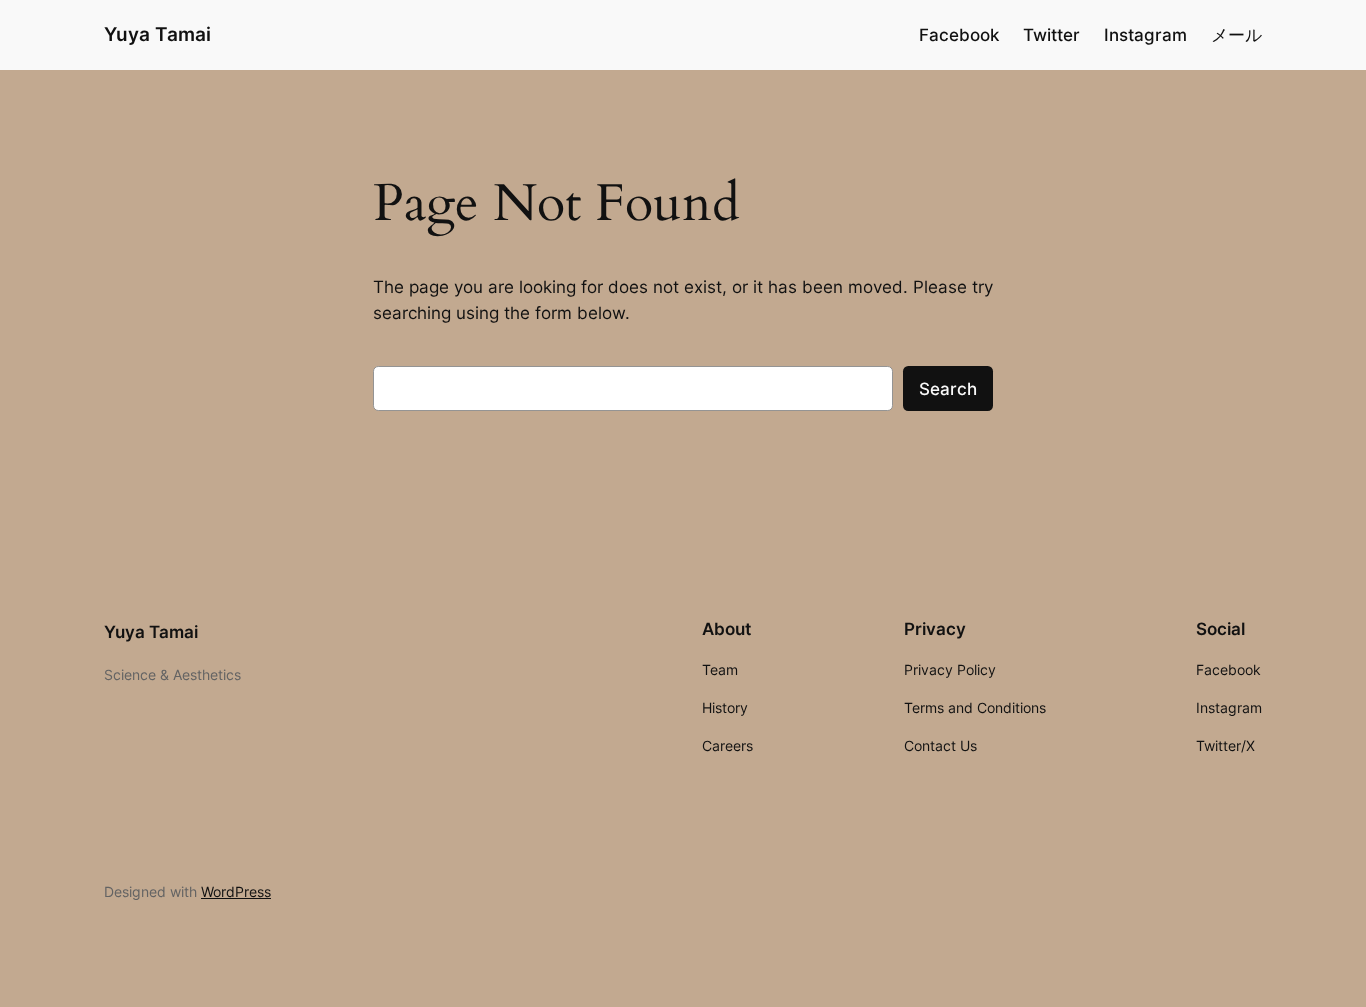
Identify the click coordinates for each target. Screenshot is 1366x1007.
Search (948, 389)
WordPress (236, 891)
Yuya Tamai (157, 34)
